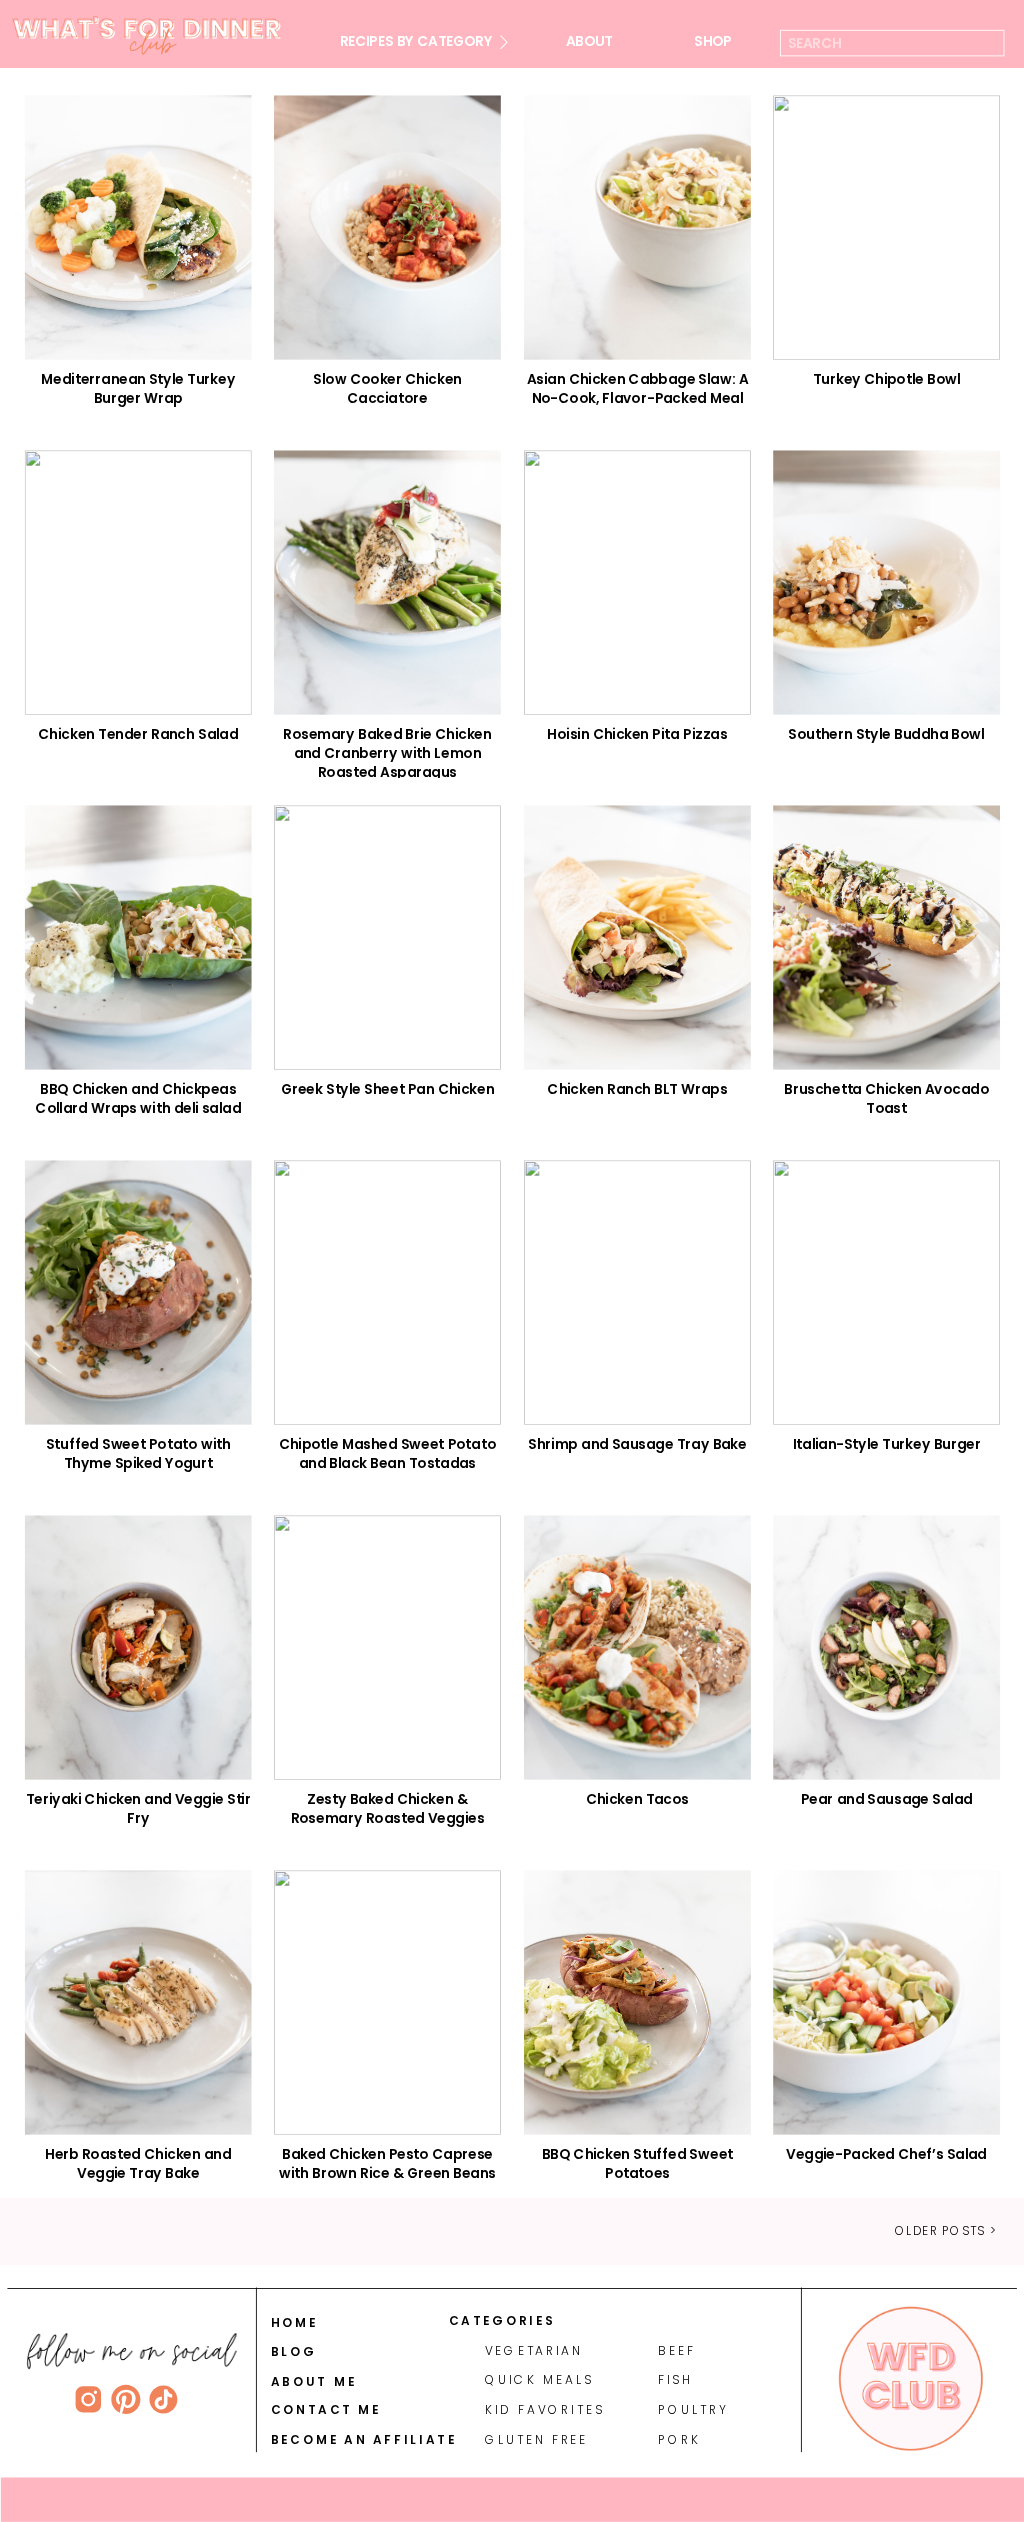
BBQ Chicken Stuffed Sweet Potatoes (637, 2163)
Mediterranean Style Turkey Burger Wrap (138, 388)
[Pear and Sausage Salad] (886, 1648)
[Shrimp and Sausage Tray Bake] (637, 1293)
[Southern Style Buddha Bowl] (886, 583)
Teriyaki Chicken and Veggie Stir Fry (138, 1808)
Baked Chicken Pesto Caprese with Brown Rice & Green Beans (387, 2163)
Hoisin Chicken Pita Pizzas (637, 734)
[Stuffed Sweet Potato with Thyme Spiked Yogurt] (138, 1293)
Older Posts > (946, 2230)
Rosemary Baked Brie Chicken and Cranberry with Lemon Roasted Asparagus (387, 753)
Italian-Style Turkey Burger (887, 1444)
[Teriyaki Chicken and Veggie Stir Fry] (138, 1648)
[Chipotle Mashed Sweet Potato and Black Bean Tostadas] (387, 1293)
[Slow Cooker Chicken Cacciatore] (387, 228)
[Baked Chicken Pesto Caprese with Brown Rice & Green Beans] (387, 2002)
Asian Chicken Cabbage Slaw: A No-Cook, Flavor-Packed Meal (637, 388)
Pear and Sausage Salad (887, 1799)
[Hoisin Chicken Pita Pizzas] (637, 583)
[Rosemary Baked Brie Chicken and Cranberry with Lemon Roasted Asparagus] (387, 583)
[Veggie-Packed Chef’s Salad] (886, 2002)
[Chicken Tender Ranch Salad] (138, 583)
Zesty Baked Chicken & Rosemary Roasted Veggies (388, 1808)
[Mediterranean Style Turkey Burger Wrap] (138, 228)
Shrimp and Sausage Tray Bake (637, 1444)
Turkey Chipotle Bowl (887, 379)
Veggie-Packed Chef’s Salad (886, 2154)
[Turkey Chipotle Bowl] (886, 228)
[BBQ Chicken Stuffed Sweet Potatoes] (637, 2002)
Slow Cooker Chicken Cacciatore (387, 388)
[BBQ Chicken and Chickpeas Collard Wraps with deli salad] (138, 938)
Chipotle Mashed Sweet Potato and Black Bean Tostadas (388, 1453)
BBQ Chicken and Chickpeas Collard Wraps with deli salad (138, 1098)
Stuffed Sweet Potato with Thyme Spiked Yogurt (138, 1453)
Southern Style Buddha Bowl (886, 734)
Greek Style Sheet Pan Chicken (387, 1089)
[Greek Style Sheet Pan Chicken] (387, 938)
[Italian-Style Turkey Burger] (886, 1293)
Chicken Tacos (637, 1799)
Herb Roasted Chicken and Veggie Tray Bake (138, 2163)
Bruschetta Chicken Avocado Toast (886, 1098)
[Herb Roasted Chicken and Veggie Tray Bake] (138, 2002)
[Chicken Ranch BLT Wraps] (637, 938)
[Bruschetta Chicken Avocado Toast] (886, 938)
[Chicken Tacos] (637, 1648)
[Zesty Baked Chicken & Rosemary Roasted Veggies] (387, 1648)
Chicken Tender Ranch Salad (138, 734)
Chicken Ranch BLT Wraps (637, 1089)
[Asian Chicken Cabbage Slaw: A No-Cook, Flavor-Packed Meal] (637, 228)
